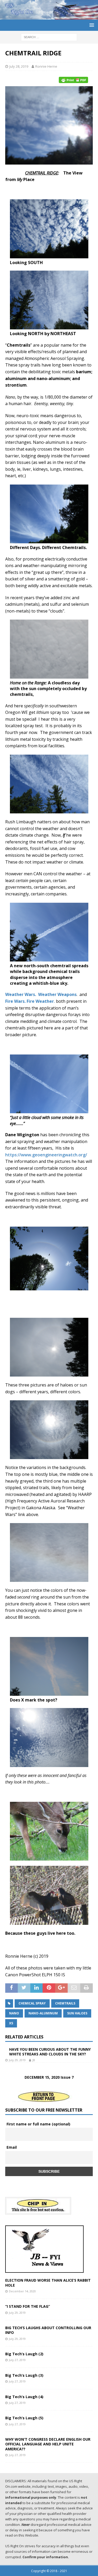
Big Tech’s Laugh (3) (24, 2375)
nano (14, 2013)
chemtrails (65, 2003)
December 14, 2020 (22, 2291)
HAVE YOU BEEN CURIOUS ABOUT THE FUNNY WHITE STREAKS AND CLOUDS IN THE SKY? (50, 2052)
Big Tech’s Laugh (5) (24, 2418)
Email (12, 2147)
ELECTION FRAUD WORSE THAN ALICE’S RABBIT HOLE (48, 2283)
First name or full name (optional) (38, 2124)
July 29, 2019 (17, 2060)
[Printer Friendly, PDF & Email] (74, 80)
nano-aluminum (43, 2013)
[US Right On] (49, 17)
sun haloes (77, 2013)
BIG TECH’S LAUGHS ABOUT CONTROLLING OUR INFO (48, 2330)
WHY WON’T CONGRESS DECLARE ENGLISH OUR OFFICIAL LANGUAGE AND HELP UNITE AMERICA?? (48, 2444)
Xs (11, 2023)
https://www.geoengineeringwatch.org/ (47, 1155)
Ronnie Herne (46, 66)
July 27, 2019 (17, 2360)
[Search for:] (49, 37)
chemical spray (32, 2003)
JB (34, 2060)
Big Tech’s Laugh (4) (24, 2397)
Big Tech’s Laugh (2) (24, 2354)
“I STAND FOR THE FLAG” (28, 2306)
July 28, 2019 (19, 66)
